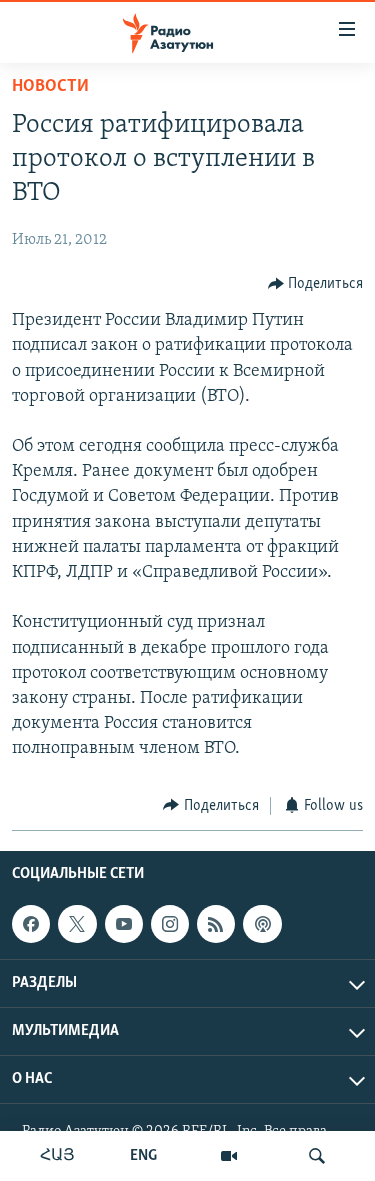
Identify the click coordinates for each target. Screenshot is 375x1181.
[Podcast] (262, 924)
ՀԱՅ (57, 1156)
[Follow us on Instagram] (170, 924)
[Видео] (229, 1156)
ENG (143, 1156)
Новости (50, 87)
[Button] (316, 284)
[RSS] (216, 924)
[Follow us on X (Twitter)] (77, 924)
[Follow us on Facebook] (31, 924)
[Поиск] (317, 1156)
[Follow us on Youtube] (124, 924)
